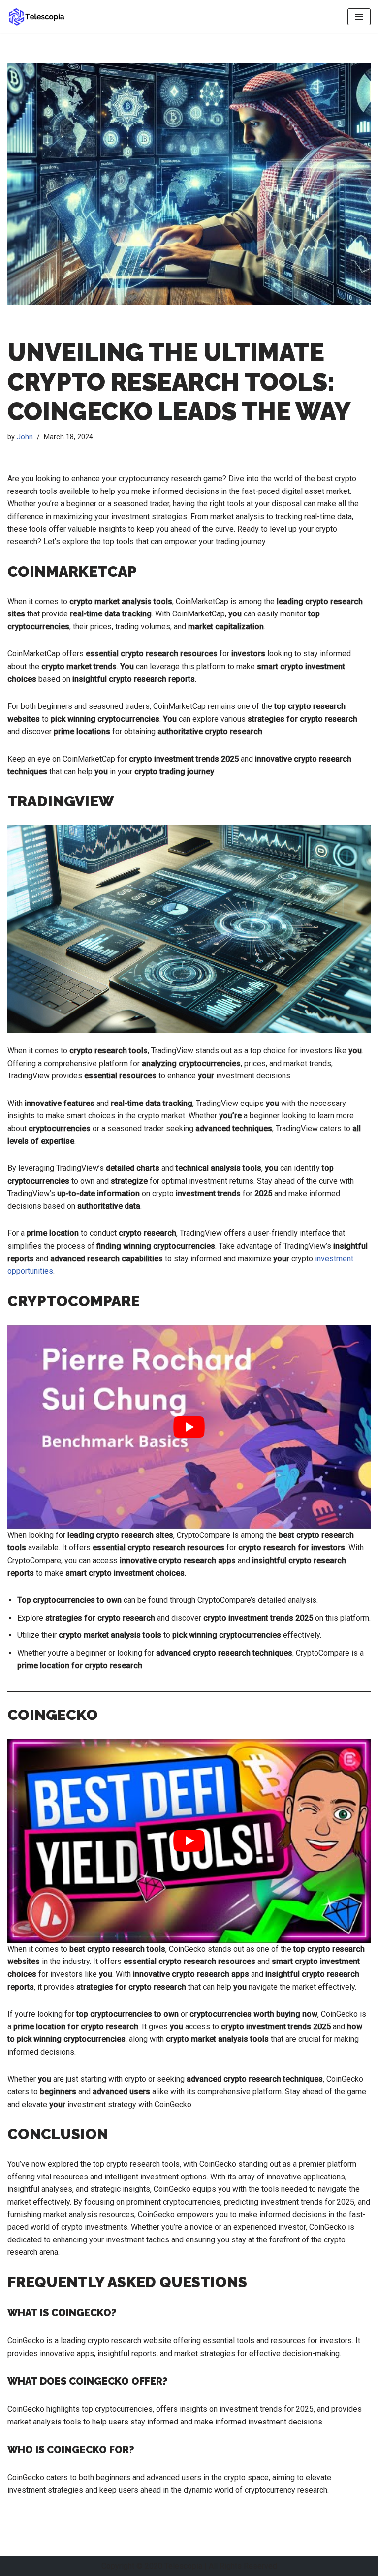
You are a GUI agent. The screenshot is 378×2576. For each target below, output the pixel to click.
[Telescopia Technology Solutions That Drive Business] (37, 17)
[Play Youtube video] (189, 1427)
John (25, 437)
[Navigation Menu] (359, 17)
